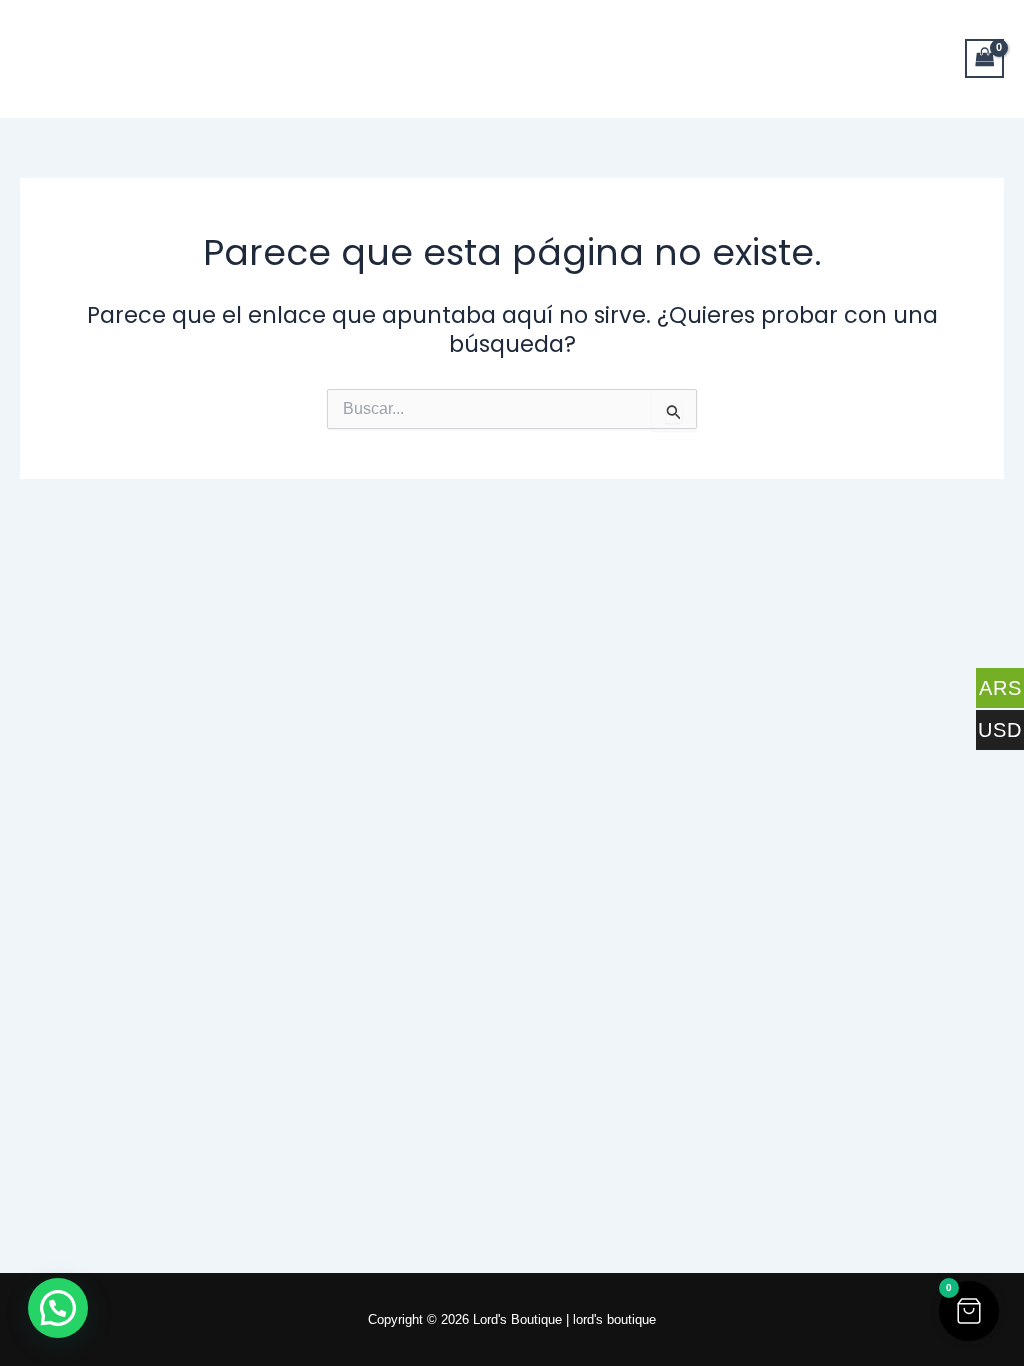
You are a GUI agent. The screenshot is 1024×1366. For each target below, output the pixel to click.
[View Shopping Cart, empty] (985, 58)
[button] (969, 1311)
